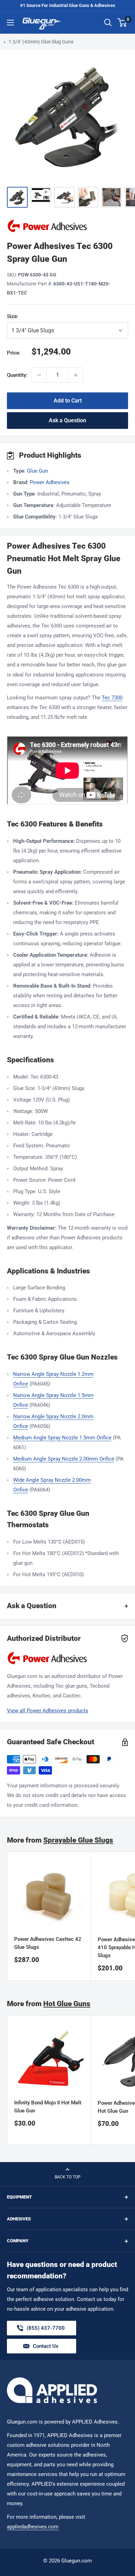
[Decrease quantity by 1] (39, 375)
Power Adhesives (50, 482)
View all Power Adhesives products (48, 1711)
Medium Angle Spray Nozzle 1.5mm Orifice (62, 1438)
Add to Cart (68, 401)
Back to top (68, 2177)
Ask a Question (67, 420)
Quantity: (17, 375)
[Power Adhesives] (67, 226)
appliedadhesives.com (33, 2527)
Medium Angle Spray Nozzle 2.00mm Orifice (64, 1459)
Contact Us (46, 2346)
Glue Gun (37, 471)
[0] (122, 23)
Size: (34, 316)
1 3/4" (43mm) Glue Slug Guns (41, 42)
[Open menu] (10, 23)
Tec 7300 (112, 698)
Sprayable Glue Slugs (78, 1840)
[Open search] (108, 23)
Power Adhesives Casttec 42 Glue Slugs (48, 1943)
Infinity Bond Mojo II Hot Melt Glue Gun (48, 2107)
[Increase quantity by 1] (76, 375)
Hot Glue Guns (67, 2004)
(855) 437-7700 (46, 2330)
